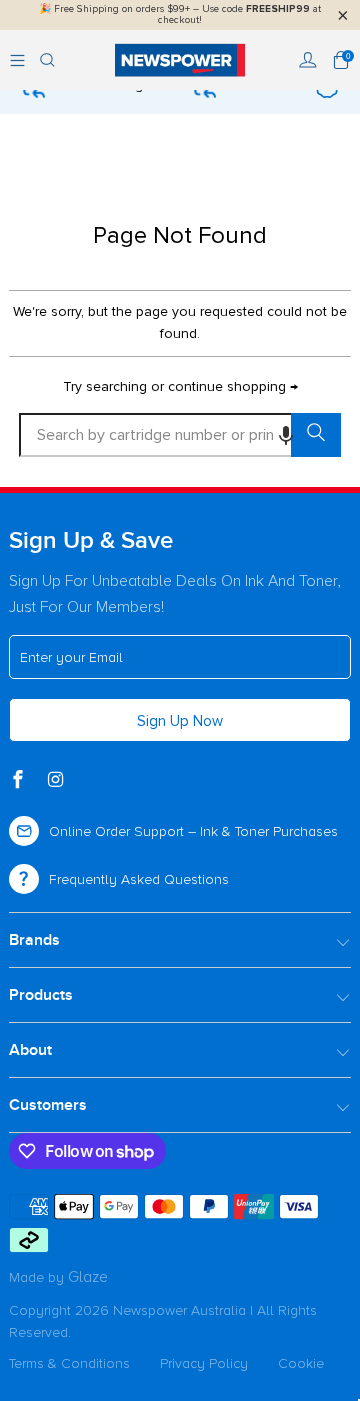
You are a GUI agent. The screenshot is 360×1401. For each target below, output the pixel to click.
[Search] (47, 60)
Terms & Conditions (69, 1363)
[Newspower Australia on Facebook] (20, 781)
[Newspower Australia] (180, 60)
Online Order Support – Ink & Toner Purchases (193, 831)
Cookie (301, 1363)
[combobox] (180, 435)
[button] (286, 435)
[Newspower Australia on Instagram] (58, 781)
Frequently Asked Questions (139, 879)
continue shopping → (233, 386)
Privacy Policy (204, 1363)
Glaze (88, 1277)
